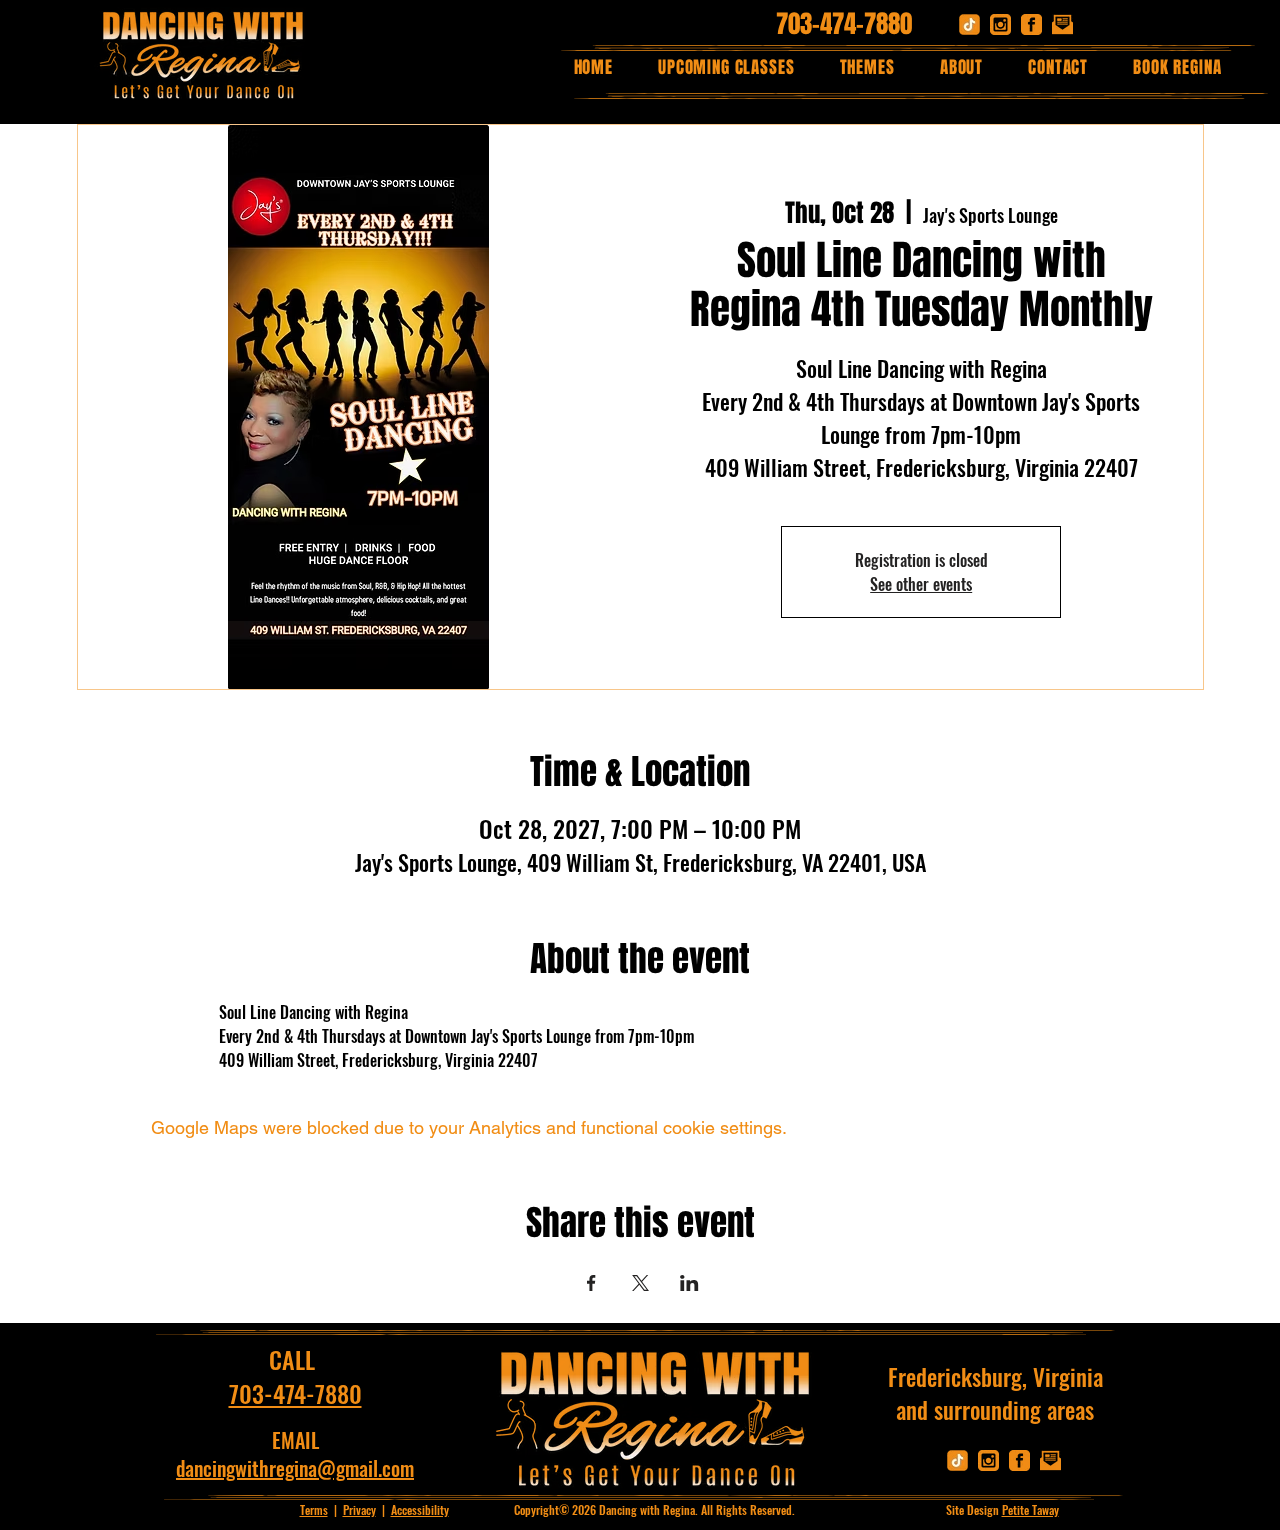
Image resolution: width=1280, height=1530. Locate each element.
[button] (867, 67)
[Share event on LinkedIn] (689, 1283)
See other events (921, 584)
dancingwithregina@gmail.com (295, 1468)
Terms (314, 1509)
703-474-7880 (844, 24)
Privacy (359, 1509)
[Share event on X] (640, 1283)
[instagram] (1000, 24)
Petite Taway (1030, 1509)
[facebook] (1031, 24)
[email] (1062, 24)
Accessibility (420, 1509)
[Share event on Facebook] (591, 1283)
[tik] (969, 24)
